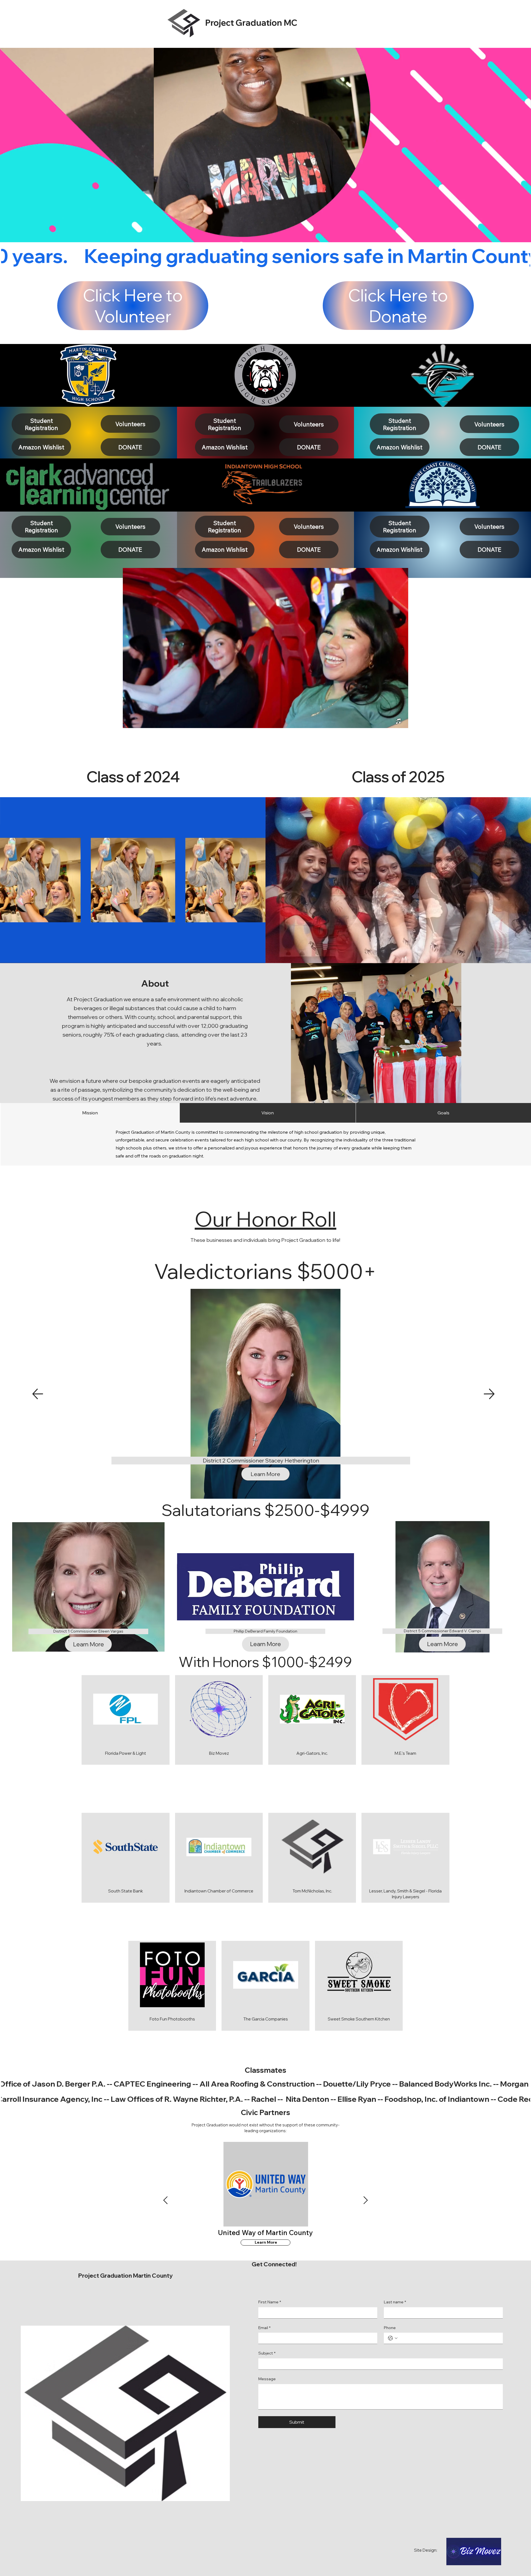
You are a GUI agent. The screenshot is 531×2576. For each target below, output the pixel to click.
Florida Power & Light (126, 1753)
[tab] (90, 1113)
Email (264, 2328)
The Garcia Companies (266, 2019)
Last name (395, 2302)
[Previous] (37, 1394)
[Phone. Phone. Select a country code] (393, 2338)
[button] (399, 721)
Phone (390, 2328)
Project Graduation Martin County (125, 2275)
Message (267, 2379)
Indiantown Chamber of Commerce (219, 1891)
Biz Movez (219, 1753)
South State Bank (126, 1891)
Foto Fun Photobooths (172, 2019)
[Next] (489, 1394)
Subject (267, 2353)
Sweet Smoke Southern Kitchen (359, 2019)
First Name (270, 2302)
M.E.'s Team (405, 1753)
